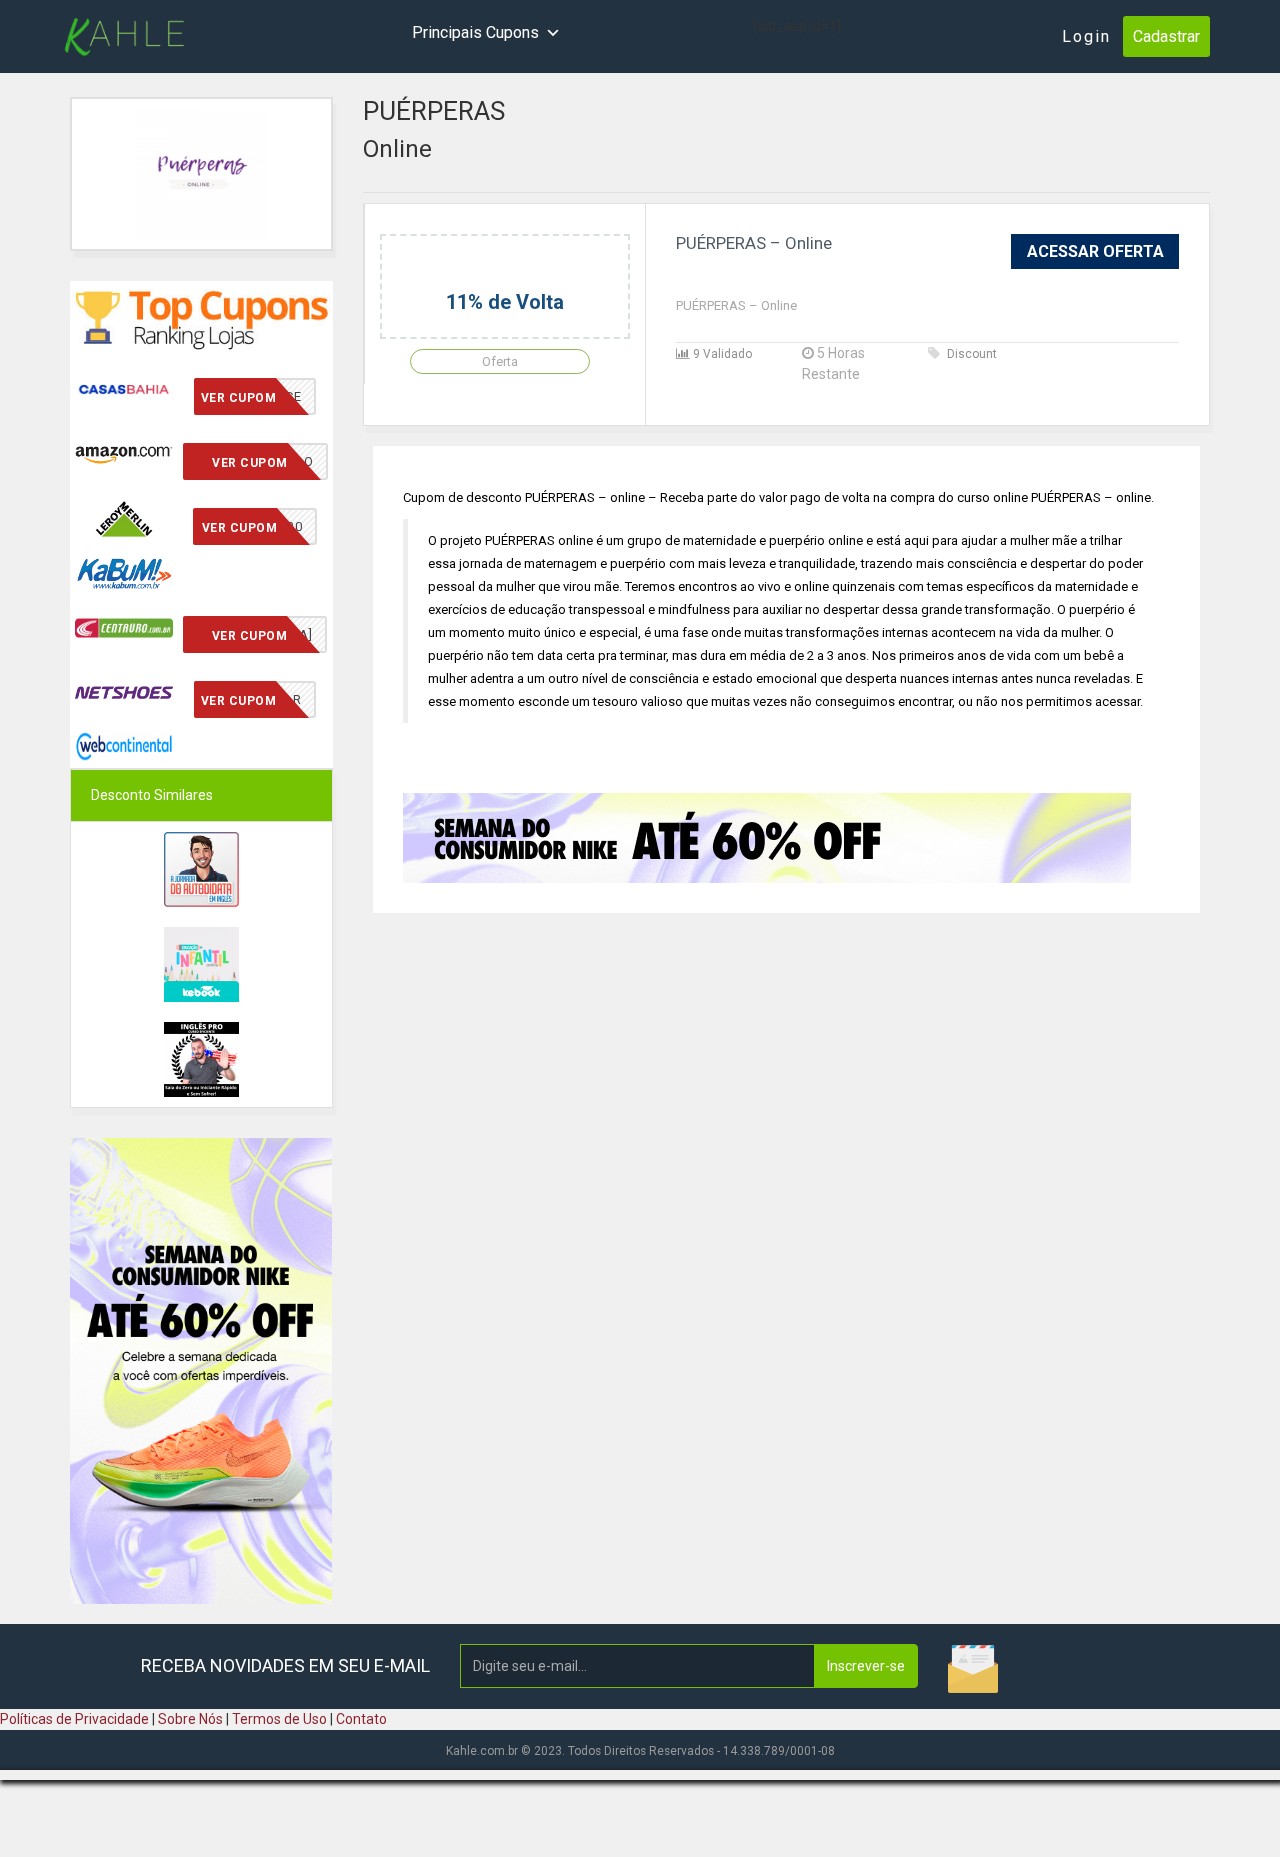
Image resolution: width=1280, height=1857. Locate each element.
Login (1086, 36)
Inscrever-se (866, 1666)
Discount (972, 354)
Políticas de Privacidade (74, 1719)
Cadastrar (1166, 36)
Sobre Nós (190, 1719)
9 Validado (721, 354)
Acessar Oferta (1095, 251)
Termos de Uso (279, 1719)
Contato (361, 1719)
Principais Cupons (475, 32)
